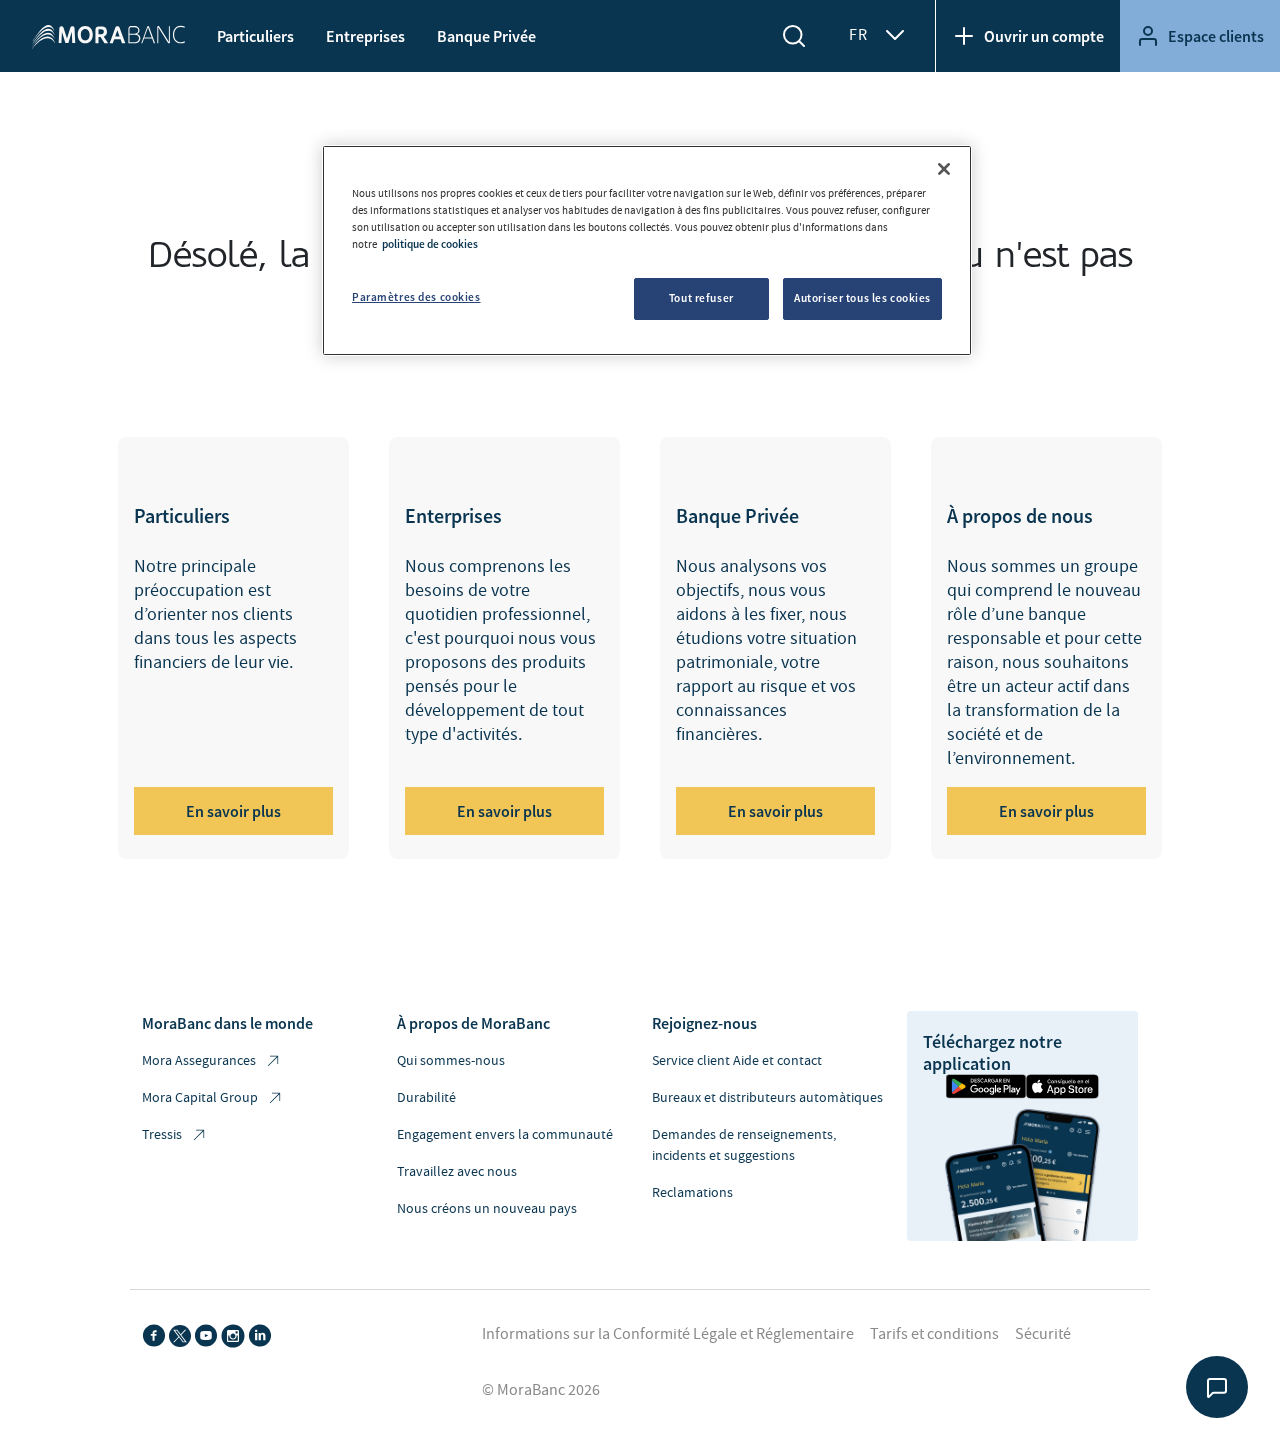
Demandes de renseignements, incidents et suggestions (744, 1145)
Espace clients (1216, 36)
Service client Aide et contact (737, 1061)
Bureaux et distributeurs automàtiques (767, 1098)
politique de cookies (430, 244)
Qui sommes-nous (451, 1061)
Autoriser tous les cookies (862, 298)
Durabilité (426, 1098)
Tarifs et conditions (934, 1334)
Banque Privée (486, 36)
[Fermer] (944, 169)
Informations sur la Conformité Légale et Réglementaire (668, 1334)
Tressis (162, 1135)
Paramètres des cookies (416, 297)
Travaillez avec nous (457, 1172)
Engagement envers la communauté (505, 1135)
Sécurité (1043, 1334)
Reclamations (692, 1193)
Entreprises (365, 36)
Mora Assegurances (199, 1061)
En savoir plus (233, 811)
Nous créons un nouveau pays (487, 1209)
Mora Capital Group (200, 1098)
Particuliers (255, 36)
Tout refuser (701, 298)
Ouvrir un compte (1044, 36)
